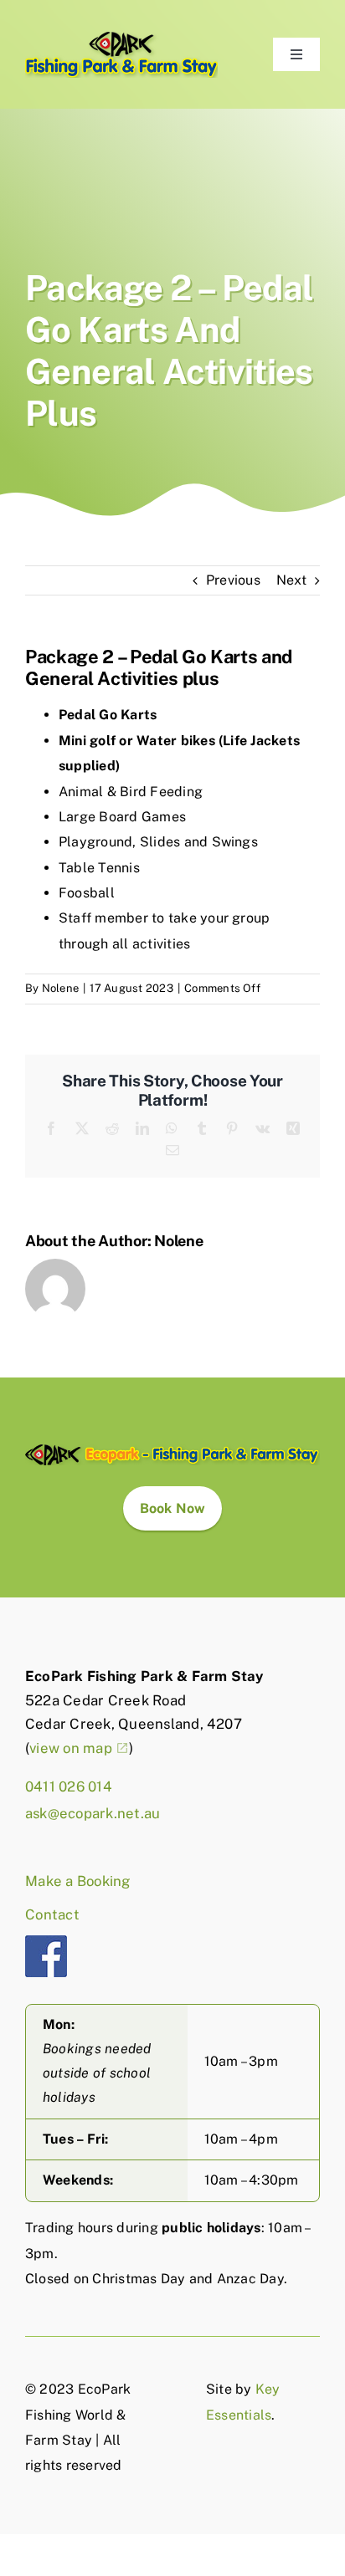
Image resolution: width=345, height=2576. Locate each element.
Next (291, 580)
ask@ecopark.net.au (93, 1813)
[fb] (46, 1942)
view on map (71, 1748)
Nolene (60, 988)
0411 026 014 (69, 1786)
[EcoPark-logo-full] (172, 1451)
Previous (233, 580)
